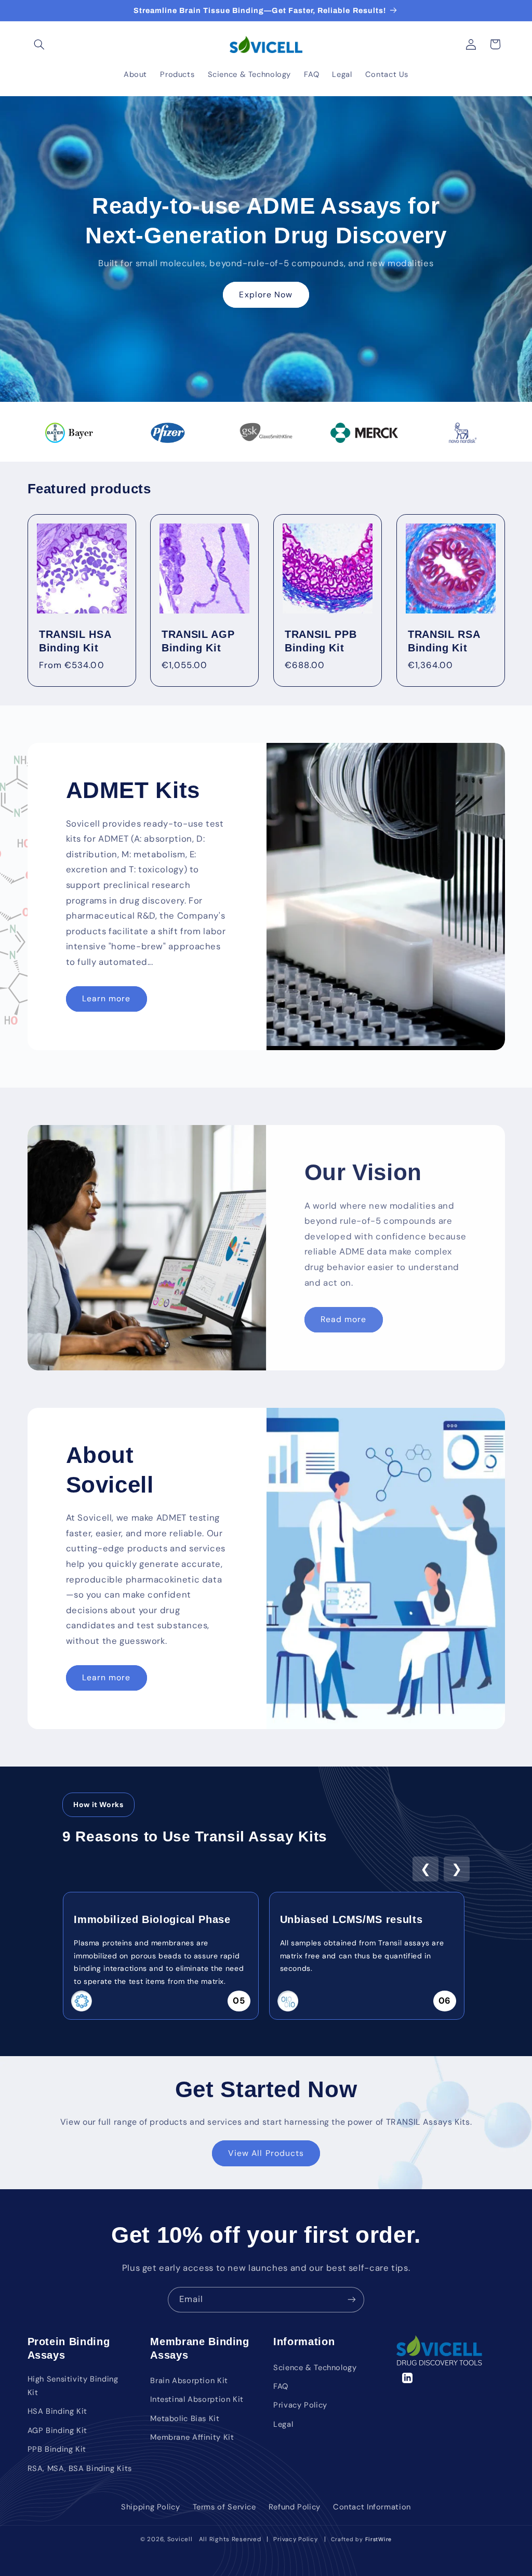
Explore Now (266, 294)
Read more (343, 1319)
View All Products (266, 2153)
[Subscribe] (352, 2300)
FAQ (281, 2386)
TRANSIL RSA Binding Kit (444, 641)
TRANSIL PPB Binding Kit (321, 641)
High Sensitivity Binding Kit (73, 2386)
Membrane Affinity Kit (192, 2437)
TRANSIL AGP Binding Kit (198, 641)
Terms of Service (224, 2507)
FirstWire (377, 2539)
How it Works (98, 1804)
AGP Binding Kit (57, 2430)
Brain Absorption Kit (189, 2381)
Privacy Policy (300, 2405)
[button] (39, 44)
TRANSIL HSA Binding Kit (75, 641)
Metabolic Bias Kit (185, 2418)
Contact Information (372, 2507)
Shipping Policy (150, 2507)
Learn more (107, 999)
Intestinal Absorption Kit (197, 2399)
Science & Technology (315, 2368)
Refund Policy (295, 2507)
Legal (283, 2424)
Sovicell (180, 2539)
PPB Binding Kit (57, 2449)
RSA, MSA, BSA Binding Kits (80, 2468)
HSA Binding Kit (57, 2411)
